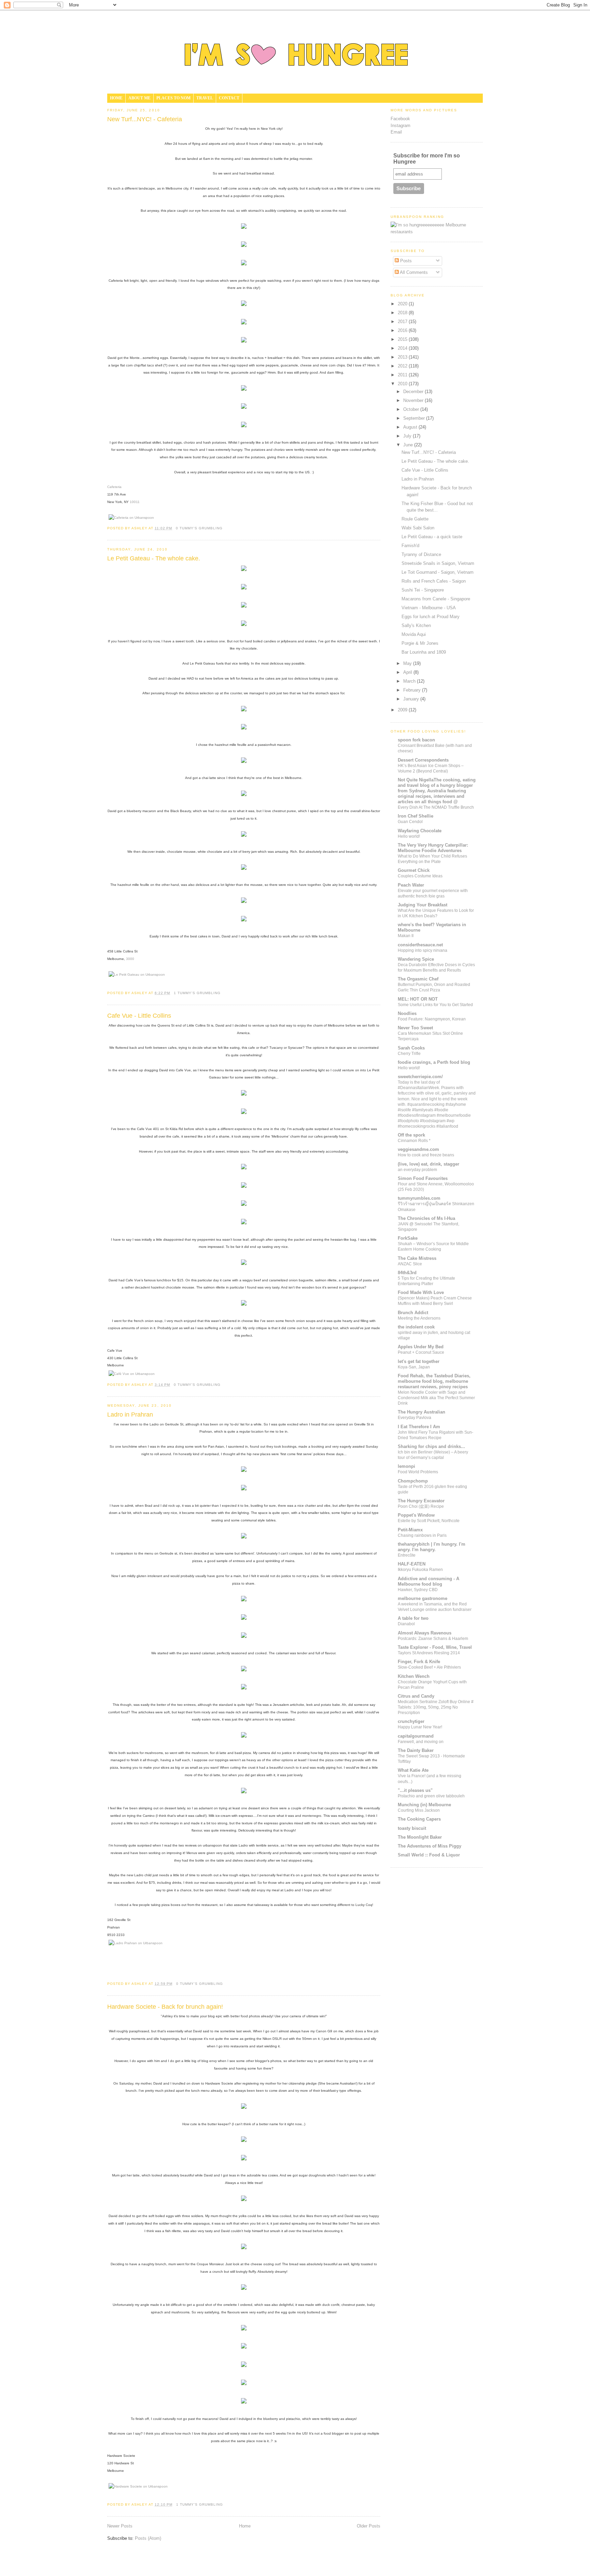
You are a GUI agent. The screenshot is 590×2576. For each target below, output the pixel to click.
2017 (403, 322)
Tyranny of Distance (421, 554)
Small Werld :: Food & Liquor (429, 1855)
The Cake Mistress (417, 1258)
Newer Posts (120, 2526)
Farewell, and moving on (421, 1742)
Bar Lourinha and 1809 (424, 652)
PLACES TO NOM (173, 98)
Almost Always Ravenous (425, 1633)
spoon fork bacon (416, 740)
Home (245, 2526)
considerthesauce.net (420, 945)
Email (396, 132)
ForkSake (408, 1238)
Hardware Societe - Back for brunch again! (165, 2007)
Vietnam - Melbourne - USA (429, 608)
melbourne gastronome (423, 1598)
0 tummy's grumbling (199, 528)
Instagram (401, 126)
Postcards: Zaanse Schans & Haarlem (433, 1639)
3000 (130, 959)
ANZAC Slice (410, 1264)
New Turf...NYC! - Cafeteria (145, 119)
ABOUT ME (139, 98)
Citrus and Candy (416, 1696)
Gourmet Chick (414, 870)
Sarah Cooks (411, 1048)
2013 (403, 357)
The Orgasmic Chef (418, 979)
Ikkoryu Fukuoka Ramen (420, 1570)
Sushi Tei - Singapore (423, 590)
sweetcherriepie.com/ (420, 1077)
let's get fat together (419, 1361)
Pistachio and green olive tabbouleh (431, 1796)
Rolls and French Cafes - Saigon (434, 581)
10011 (135, 502)
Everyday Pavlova (415, 1418)
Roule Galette (415, 519)
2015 (403, 339)
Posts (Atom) (148, 2538)
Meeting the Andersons (419, 1318)
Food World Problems (418, 1472)
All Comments (413, 272)
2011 (403, 375)
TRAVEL (205, 98)
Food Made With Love (421, 1292)
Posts (405, 261)
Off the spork (411, 1135)
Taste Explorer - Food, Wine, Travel (435, 1647)
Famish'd (410, 546)
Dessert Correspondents (423, 760)
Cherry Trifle (409, 1054)
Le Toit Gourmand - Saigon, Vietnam (438, 572)
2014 (403, 348)
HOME (116, 98)
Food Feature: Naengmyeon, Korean (432, 1019)
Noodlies (407, 1013)
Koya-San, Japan (414, 1367)
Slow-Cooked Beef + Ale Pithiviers (429, 1667)
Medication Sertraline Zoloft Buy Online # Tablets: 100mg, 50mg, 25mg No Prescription (436, 1707)
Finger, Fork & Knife (419, 1662)
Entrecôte (407, 1555)
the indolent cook (416, 1327)
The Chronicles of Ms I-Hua (426, 1218)
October (412, 409)
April (408, 672)
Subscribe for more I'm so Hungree (427, 159)
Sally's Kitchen (416, 625)
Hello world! (409, 836)
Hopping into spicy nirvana (423, 950)
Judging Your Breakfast (423, 905)
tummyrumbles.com (419, 1198)
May (408, 663)
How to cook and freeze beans (426, 1155)
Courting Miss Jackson (419, 1810)
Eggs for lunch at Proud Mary (431, 617)
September (415, 418)
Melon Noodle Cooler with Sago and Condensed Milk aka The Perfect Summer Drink (436, 1398)
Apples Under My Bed (421, 1347)
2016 (403, 330)
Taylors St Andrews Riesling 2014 (429, 1653)
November (414, 400)
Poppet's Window (416, 1515)
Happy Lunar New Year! (420, 1727)
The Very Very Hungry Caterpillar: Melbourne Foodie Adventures (433, 848)
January (412, 699)
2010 (403, 384)
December (414, 392)
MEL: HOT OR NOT (418, 999)
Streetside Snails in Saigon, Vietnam (438, 563)
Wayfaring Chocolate (420, 831)
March (410, 681)
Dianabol (406, 1624)
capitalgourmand (416, 1736)
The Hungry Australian (422, 1412)
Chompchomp (413, 1481)
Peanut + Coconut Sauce (421, 1352)
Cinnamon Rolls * (414, 1141)
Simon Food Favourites (423, 1178)
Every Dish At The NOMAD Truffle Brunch (436, 807)
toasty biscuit (412, 1828)
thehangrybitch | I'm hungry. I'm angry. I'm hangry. (432, 1547)
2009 (403, 710)
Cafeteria (114, 487)
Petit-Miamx (410, 1530)
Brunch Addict (413, 1313)
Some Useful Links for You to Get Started (435, 1005)
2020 (403, 304)
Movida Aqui (414, 634)
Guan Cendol (410, 822)
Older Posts (369, 2526)
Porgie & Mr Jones (420, 643)
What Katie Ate (413, 1770)
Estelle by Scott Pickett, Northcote (429, 1521)
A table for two (413, 1618)
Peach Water (411, 885)
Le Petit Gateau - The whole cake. (154, 558)
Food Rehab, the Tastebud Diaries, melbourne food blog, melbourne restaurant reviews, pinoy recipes (434, 1381)
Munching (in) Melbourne (424, 1805)
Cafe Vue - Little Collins (139, 1016)
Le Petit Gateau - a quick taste (432, 537)
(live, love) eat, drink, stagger (429, 1164)
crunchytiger (411, 1721)
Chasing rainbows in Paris (422, 1535)
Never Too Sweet (415, 1028)
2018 (403, 313)
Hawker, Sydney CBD (418, 1590)
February (413, 690)
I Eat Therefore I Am (419, 1427)
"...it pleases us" (415, 1790)
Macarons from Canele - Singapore (436, 599)
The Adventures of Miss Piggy (430, 1846)
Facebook (400, 119)
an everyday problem (417, 1170)
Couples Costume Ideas (420, 876)
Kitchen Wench (414, 1676)
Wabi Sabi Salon (418, 528)
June (409, 445)
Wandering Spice (416, 959)
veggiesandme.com (418, 1149)
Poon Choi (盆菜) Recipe (421, 1506)
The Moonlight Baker (420, 1837)
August (411, 427)
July (408, 436)
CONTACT (229, 98)
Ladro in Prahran (130, 1415)
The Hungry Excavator (421, 1501)
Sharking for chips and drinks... (431, 1446)
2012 (403, 366)
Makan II (406, 936)
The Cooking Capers (419, 1819)
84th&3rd (407, 1273)
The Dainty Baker (416, 1750)
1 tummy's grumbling (197, 993)
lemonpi (406, 1466)
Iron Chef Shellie (416, 816)
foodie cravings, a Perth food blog (434, 1062)
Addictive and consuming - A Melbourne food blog (429, 1581)
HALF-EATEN (412, 1564)
